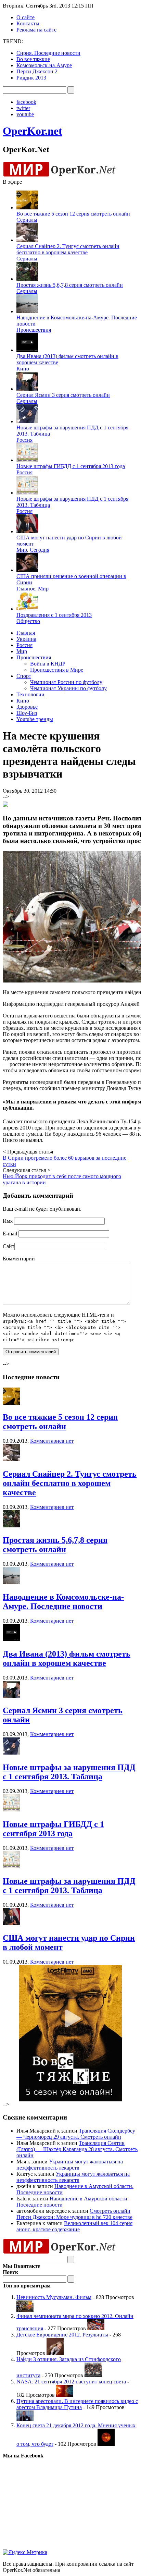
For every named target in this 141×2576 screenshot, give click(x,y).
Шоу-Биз (27, 713)
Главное (26, 589)
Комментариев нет (52, 1441)
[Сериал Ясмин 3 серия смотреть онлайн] (11, 1696)
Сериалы (27, 220)
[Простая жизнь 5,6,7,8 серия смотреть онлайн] (11, 1525)
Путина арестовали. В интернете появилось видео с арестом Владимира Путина (77, 2404)
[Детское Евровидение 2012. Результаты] (55, 2353)
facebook (26, 102)
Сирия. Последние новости (48, 53)
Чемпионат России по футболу (66, 682)
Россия (24, 440)
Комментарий (19, 1259)
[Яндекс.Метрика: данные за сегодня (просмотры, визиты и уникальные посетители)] (25, 2552)
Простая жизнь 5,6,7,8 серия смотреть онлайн (70, 285)
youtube (25, 114)
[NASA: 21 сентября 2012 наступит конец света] (65, 2395)
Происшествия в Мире (57, 670)
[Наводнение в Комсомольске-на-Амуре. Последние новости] (11, 1582)
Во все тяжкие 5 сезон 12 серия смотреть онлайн (73, 214)
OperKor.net (33, 131)
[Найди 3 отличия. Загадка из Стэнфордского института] (93, 2375)
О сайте (25, 17)
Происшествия (34, 330)
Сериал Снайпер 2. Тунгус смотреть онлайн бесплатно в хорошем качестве (68, 249)
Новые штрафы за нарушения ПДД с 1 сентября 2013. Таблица (69, 1772)
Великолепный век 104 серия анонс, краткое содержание (74, 2226)
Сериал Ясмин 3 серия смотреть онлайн (63, 395)
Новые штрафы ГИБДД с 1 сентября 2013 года (71, 466)
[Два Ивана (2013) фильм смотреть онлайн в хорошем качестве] (11, 1639)
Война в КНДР (48, 664)
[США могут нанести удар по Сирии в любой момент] (11, 1923)
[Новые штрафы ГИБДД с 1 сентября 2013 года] (11, 1810)
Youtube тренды (35, 719)
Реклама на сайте (36, 30)
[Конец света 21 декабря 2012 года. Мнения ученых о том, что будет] (106, 2444)
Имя (8, 1221)
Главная (26, 633)
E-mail (10, 1234)
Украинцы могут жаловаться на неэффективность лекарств (70, 2165)
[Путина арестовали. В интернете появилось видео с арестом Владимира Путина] (25, 2419)
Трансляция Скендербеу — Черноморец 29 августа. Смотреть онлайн (76, 2134)
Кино (23, 369)
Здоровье (27, 707)
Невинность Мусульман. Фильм (54, 2297)
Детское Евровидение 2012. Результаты (62, 2335)
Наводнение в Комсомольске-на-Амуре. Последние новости (63, 1602)
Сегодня (40, 550)
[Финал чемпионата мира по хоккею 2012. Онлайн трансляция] (96, 2328)
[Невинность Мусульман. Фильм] (25, 2310)
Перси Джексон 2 (37, 71)
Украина (26, 639)
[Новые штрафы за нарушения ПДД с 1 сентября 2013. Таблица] (11, 1753)
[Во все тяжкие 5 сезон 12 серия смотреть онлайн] (11, 1403)
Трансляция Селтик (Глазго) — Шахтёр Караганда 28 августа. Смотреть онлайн (77, 2149)
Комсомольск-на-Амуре (44, 65)
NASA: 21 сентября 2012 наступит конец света (71, 2382)
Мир (22, 550)
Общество (28, 621)
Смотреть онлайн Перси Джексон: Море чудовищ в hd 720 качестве (74, 2214)
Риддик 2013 (31, 78)
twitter (23, 108)
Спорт (24, 676)
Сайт (9, 1246)
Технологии (30, 694)
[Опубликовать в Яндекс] (5, 805)
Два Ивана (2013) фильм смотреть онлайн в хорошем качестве (67, 1658)
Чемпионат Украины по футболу (68, 688)
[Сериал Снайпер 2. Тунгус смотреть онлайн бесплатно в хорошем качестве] (11, 1459)
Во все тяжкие (33, 59)
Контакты (28, 23)
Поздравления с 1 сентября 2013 (54, 615)
